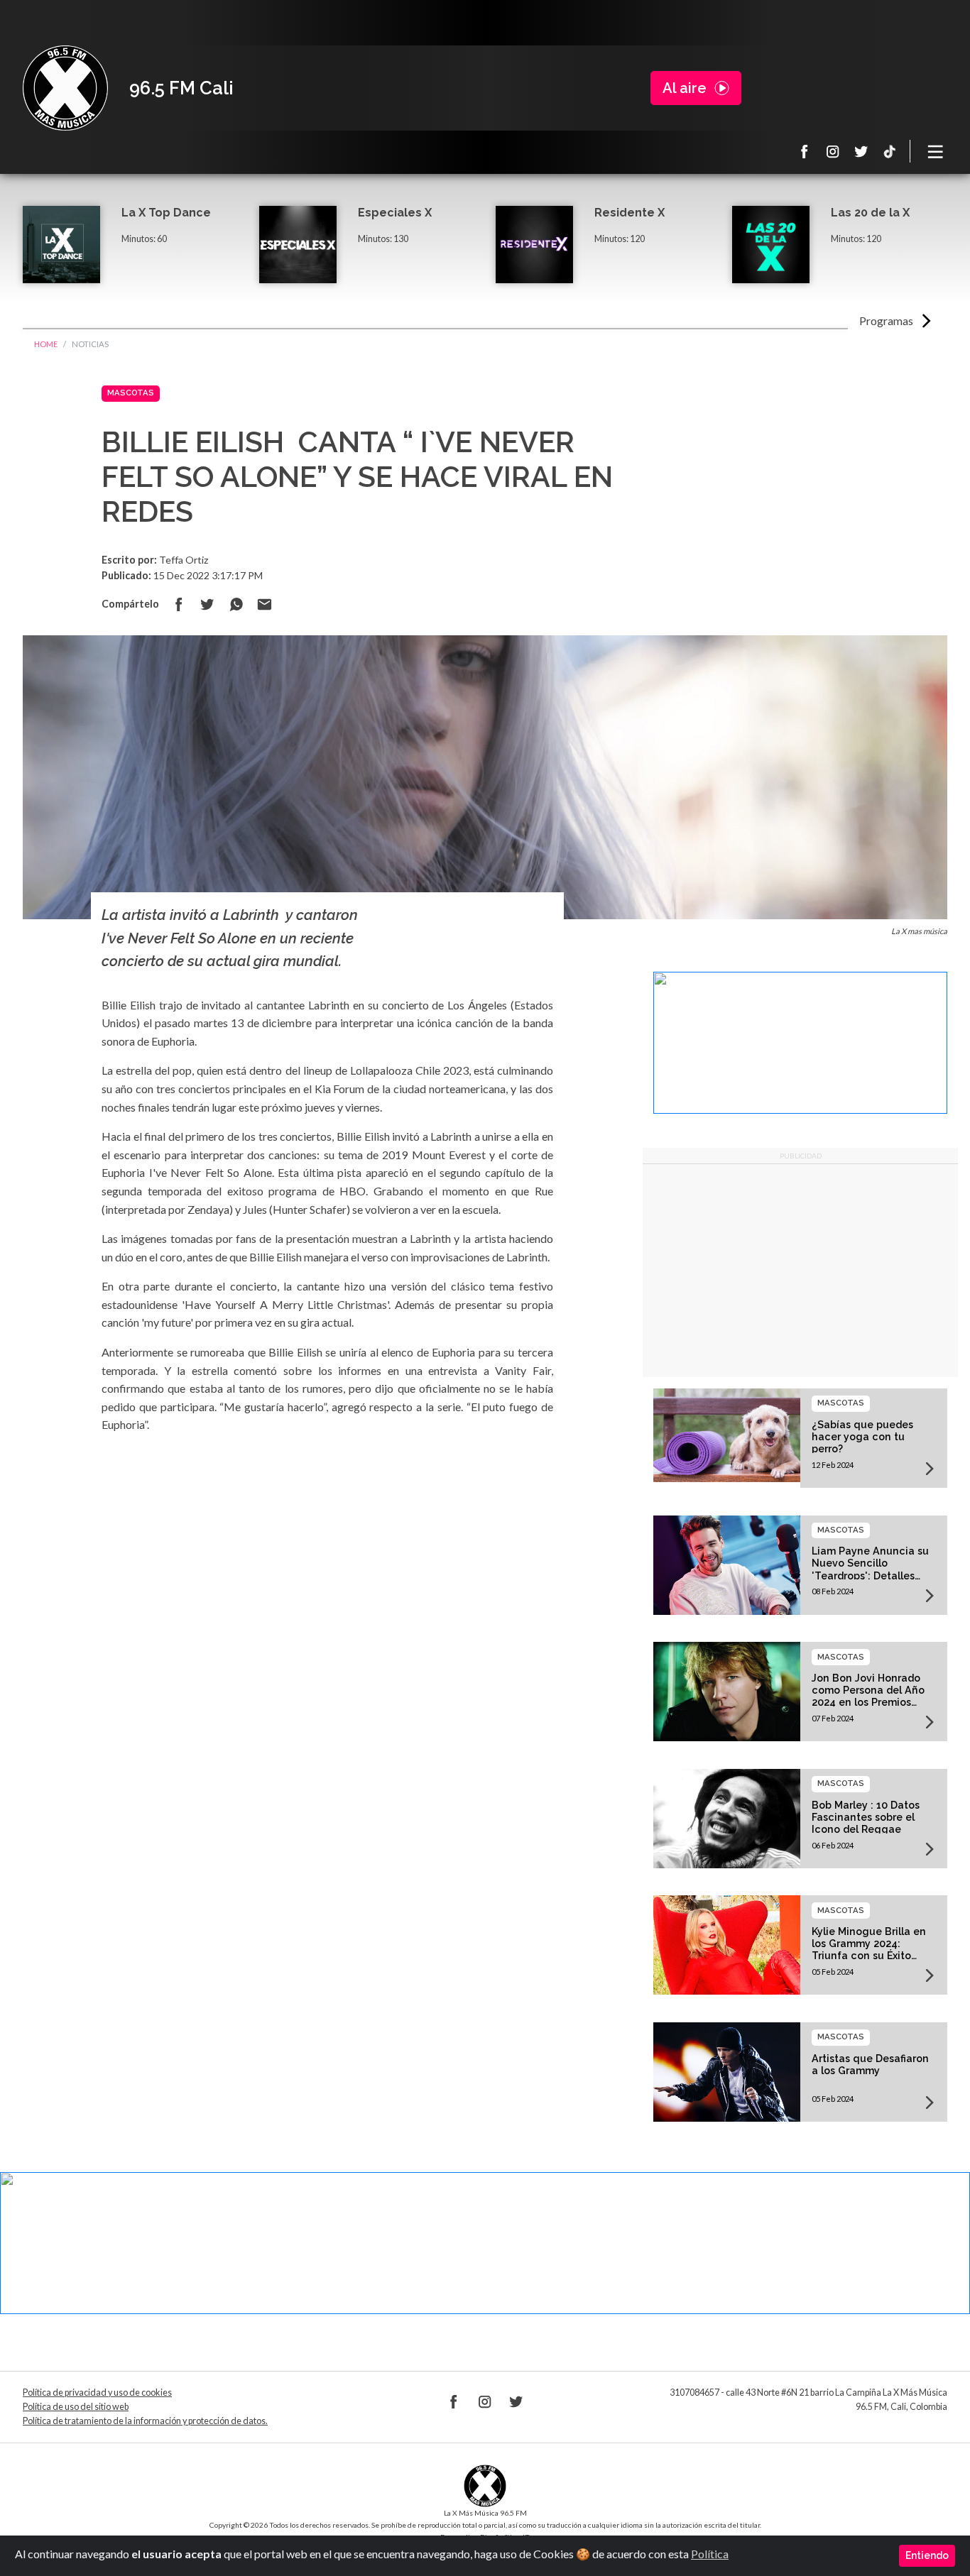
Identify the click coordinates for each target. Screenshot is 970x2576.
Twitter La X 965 (861, 151)
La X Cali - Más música (65, 88)
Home (46, 344)
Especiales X (395, 213)
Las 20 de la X (870, 213)
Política (710, 2554)
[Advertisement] (800, 1271)
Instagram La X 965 (833, 151)
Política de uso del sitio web (76, 2407)
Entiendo (927, 2555)
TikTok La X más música (890, 151)
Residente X (630, 213)
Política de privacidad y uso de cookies (97, 2393)
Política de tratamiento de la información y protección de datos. (145, 2421)
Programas (886, 320)
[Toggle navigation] (936, 151)
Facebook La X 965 (805, 151)
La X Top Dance (166, 213)
